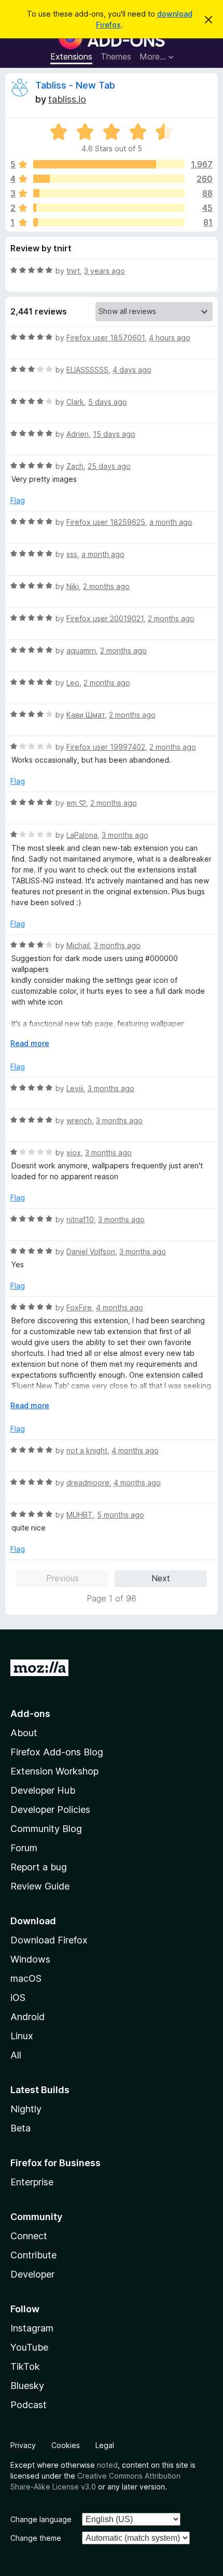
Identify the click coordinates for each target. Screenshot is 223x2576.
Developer (32, 2274)
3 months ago (125, 835)
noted (107, 2465)
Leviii (75, 1088)
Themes (116, 56)
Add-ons (30, 1714)
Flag (18, 500)
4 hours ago (170, 338)
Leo (73, 683)
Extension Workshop (54, 1771)
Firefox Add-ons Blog (57, 1752)
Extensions (71, 56)
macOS (26, 1978)
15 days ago (114, 434)
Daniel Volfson (91, 1251)
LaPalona (82, 835)
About (24, 1733)
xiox (74, 1153)
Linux (22, 2036)
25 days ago (109, 466)
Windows (30, 1959)
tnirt (73, 271)
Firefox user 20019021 (105, 618)
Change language (41, 2519)
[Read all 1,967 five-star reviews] (109, 164)
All (16, 2055)
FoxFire (79, 1307)
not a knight (87, 1450)
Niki (73, 586)
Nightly (26, 2109)
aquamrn (81, 650)
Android (27, 2017)
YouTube (29, 2347)
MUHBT (80, 1515)
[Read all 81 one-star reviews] (109, 222)
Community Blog (46, 1829)
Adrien (78, 434)
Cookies (66, 2445)
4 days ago (132, 370)
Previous (62, 1578)
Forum (24, 1848)
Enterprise (32, 2182)
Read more (30, 1043)
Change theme (36, 2538)
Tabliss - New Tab (75, 85)
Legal (105, 2445)
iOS (18, 1998)
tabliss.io (67, 99)
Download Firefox (49, 1940)
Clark (75, 402)
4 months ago (120, 1307)
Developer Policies (50, 1809)
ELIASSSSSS (87, 370)
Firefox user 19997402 (106, 747)
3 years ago (104, 271)
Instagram (32, 2328)
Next (161, 1578)
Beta (20, 2128)
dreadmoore (88, 1483)
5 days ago (108, 402)
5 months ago (121, 1515)
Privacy (23, 2445)
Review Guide (40, 1886)
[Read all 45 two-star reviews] (109, 208)
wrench (79, 1120)
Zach (75, 466)
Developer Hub (43, 1790)
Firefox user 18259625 (106, 522)
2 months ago (106, 586)
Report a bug (39, 1867)
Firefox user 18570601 (106, 338)
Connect (29, 2236)
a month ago (171, 522)
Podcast (29, 2405)
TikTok (25, 2366)
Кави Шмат (86, 715)
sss (72, 554)
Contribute (33, 2255)
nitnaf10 (80, 1219)
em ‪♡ (76, 803)
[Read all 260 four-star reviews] (109, 179)
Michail (78, 945)
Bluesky (27, 2386)
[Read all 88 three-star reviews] (109, 193)
